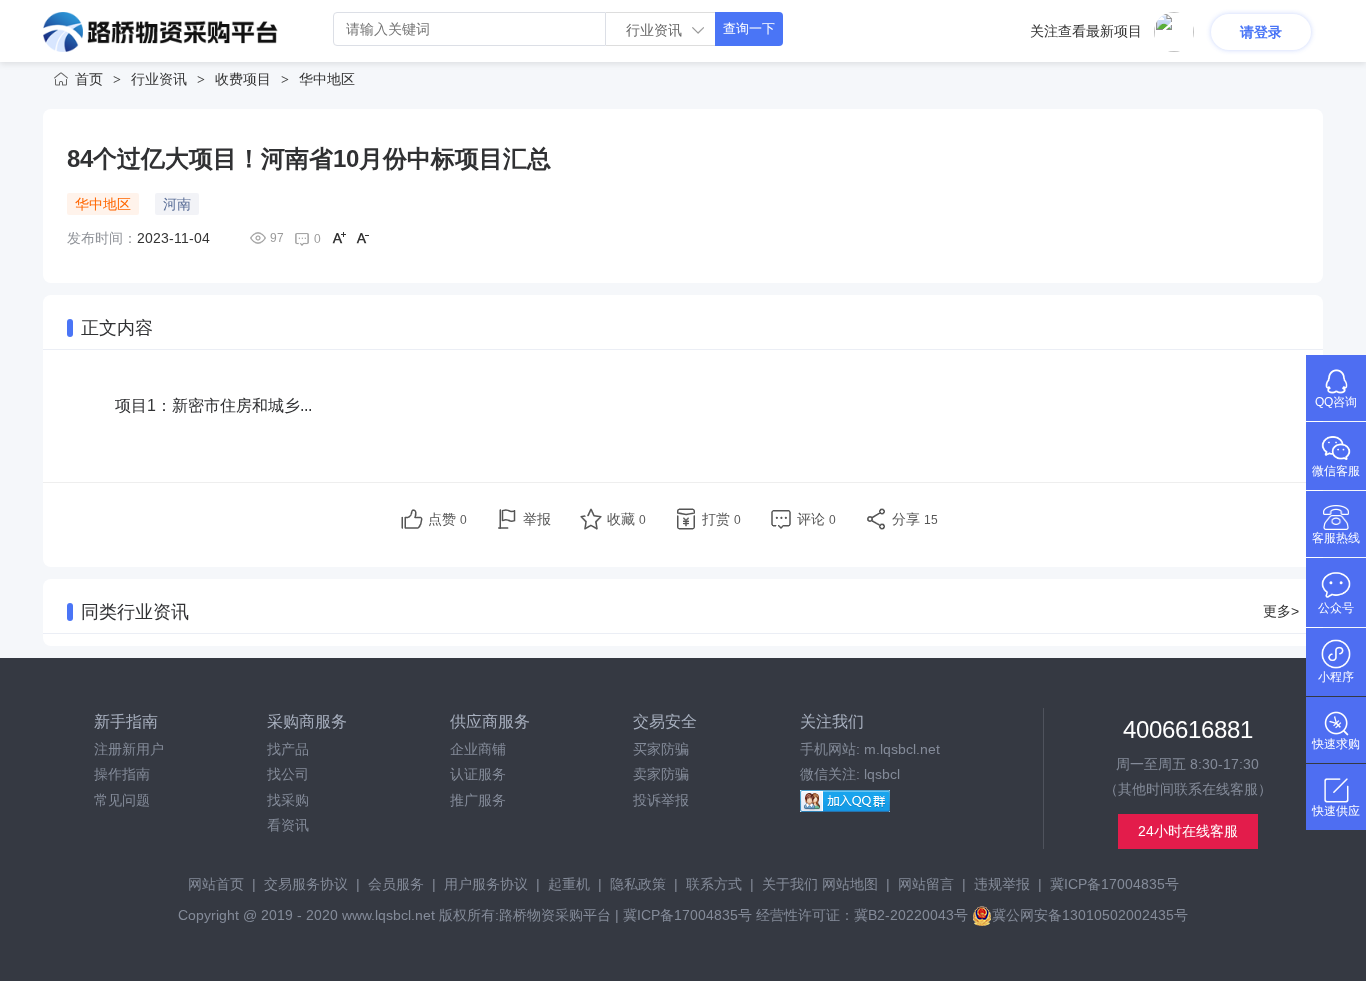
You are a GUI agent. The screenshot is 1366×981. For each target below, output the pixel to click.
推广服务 (478, 800)
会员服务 (396, 884)
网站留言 (926, 884)
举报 (537, 519)
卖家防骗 (661, 774)
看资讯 (288, 825)
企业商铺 (478, 749)
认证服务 (478, 774)
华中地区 (327, 79)
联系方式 (714, 884)
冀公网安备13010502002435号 (1090, 915)
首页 (89, 79)
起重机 (569, 884)
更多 (1281, 611)
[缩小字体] (363, 238)
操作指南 (122, 774)
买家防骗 (661, 749)
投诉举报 (661, 800)
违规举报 (1002, 884)
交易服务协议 (306, 884)
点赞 (447, 519)
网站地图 (850, 884)
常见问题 (122, 800)
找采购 (288, 800)
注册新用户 (129, 749)
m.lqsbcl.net (902, 749)
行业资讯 (159, 79)
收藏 (626, 519)
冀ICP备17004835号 (1114, 884)
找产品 (288, 749)
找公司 (288, 774)
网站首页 (216, 884)
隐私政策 (638, 884)
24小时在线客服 (1188, 831)
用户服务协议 (486, 884)
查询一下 (749, 28)
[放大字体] (339, 238)
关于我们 (790, 884)
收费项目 (243, 79)
